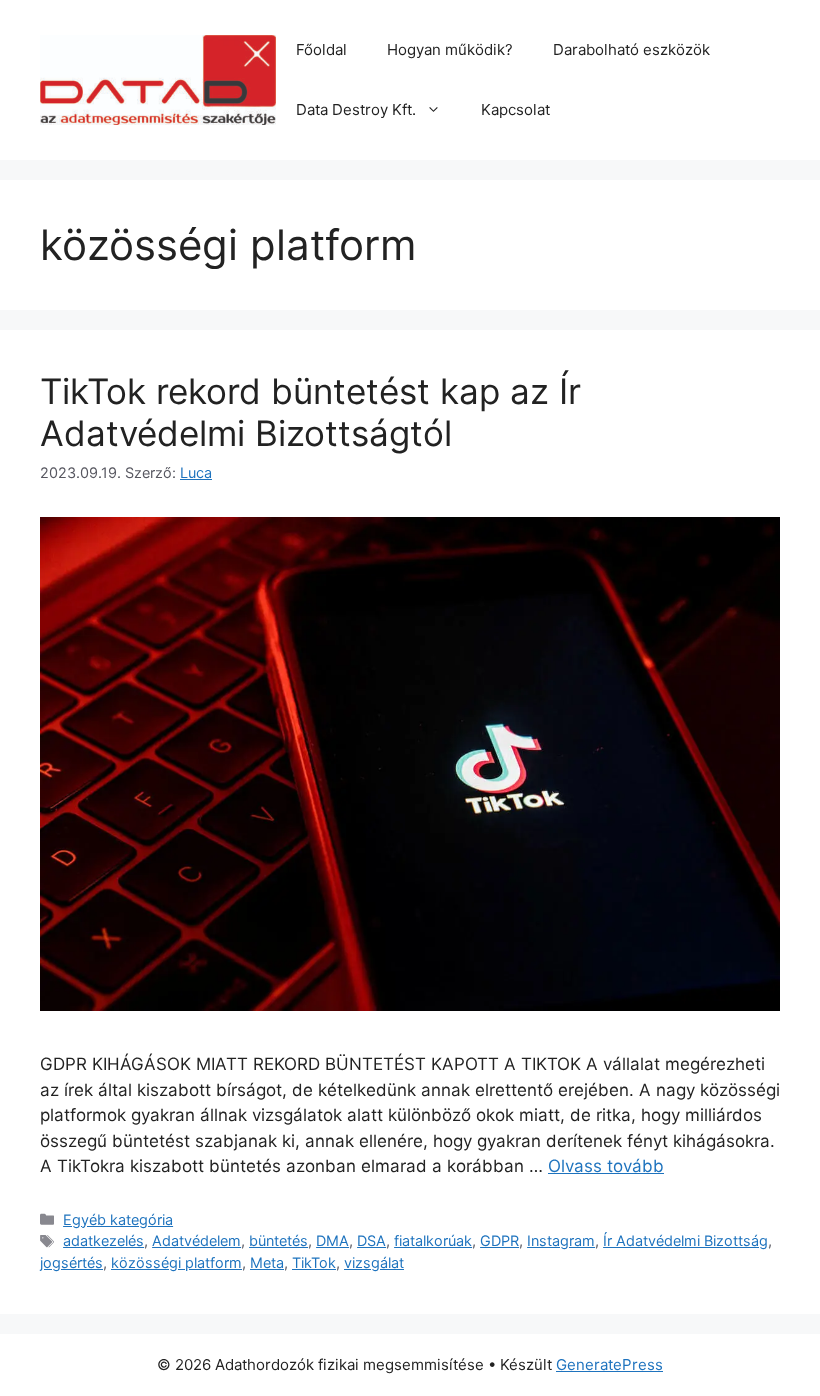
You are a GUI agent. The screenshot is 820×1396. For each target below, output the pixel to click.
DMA (332, 1240)
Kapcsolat (515, 109)
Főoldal (321, 49)
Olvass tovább (606, 1166)
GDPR (499, 1240)
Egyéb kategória (118, 1219)
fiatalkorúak (433, 1240)
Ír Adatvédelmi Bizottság (685, 1240)
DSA (371, 1240)
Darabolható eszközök (631, 49)
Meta (267, 1262)
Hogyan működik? (450, 49)
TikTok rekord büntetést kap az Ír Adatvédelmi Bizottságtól (310, 412)
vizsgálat (374, 1262)
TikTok (314, 1262)
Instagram (561, 1240)
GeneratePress (609, 1364)
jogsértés (71, 1262)
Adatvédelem (196, 1240)
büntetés (278, 1240)
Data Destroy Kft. (356, 109)
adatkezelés (103, 1240)
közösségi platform (176, 1262)
